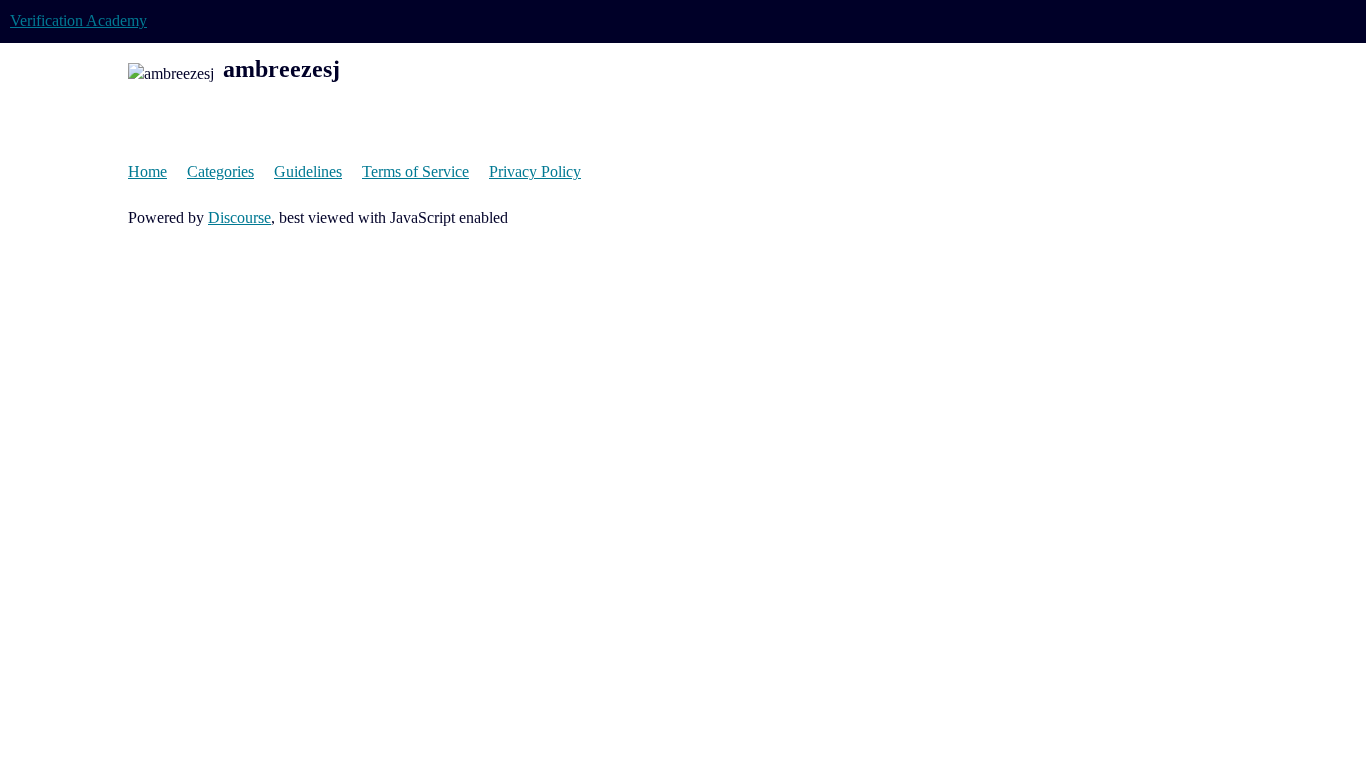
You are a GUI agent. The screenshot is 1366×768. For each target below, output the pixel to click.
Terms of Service (415, 171)
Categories (220, 171)
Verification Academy (78, 20)
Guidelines (308, 171)
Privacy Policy (535, 171)
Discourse (239, 217)
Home (147, 171)
